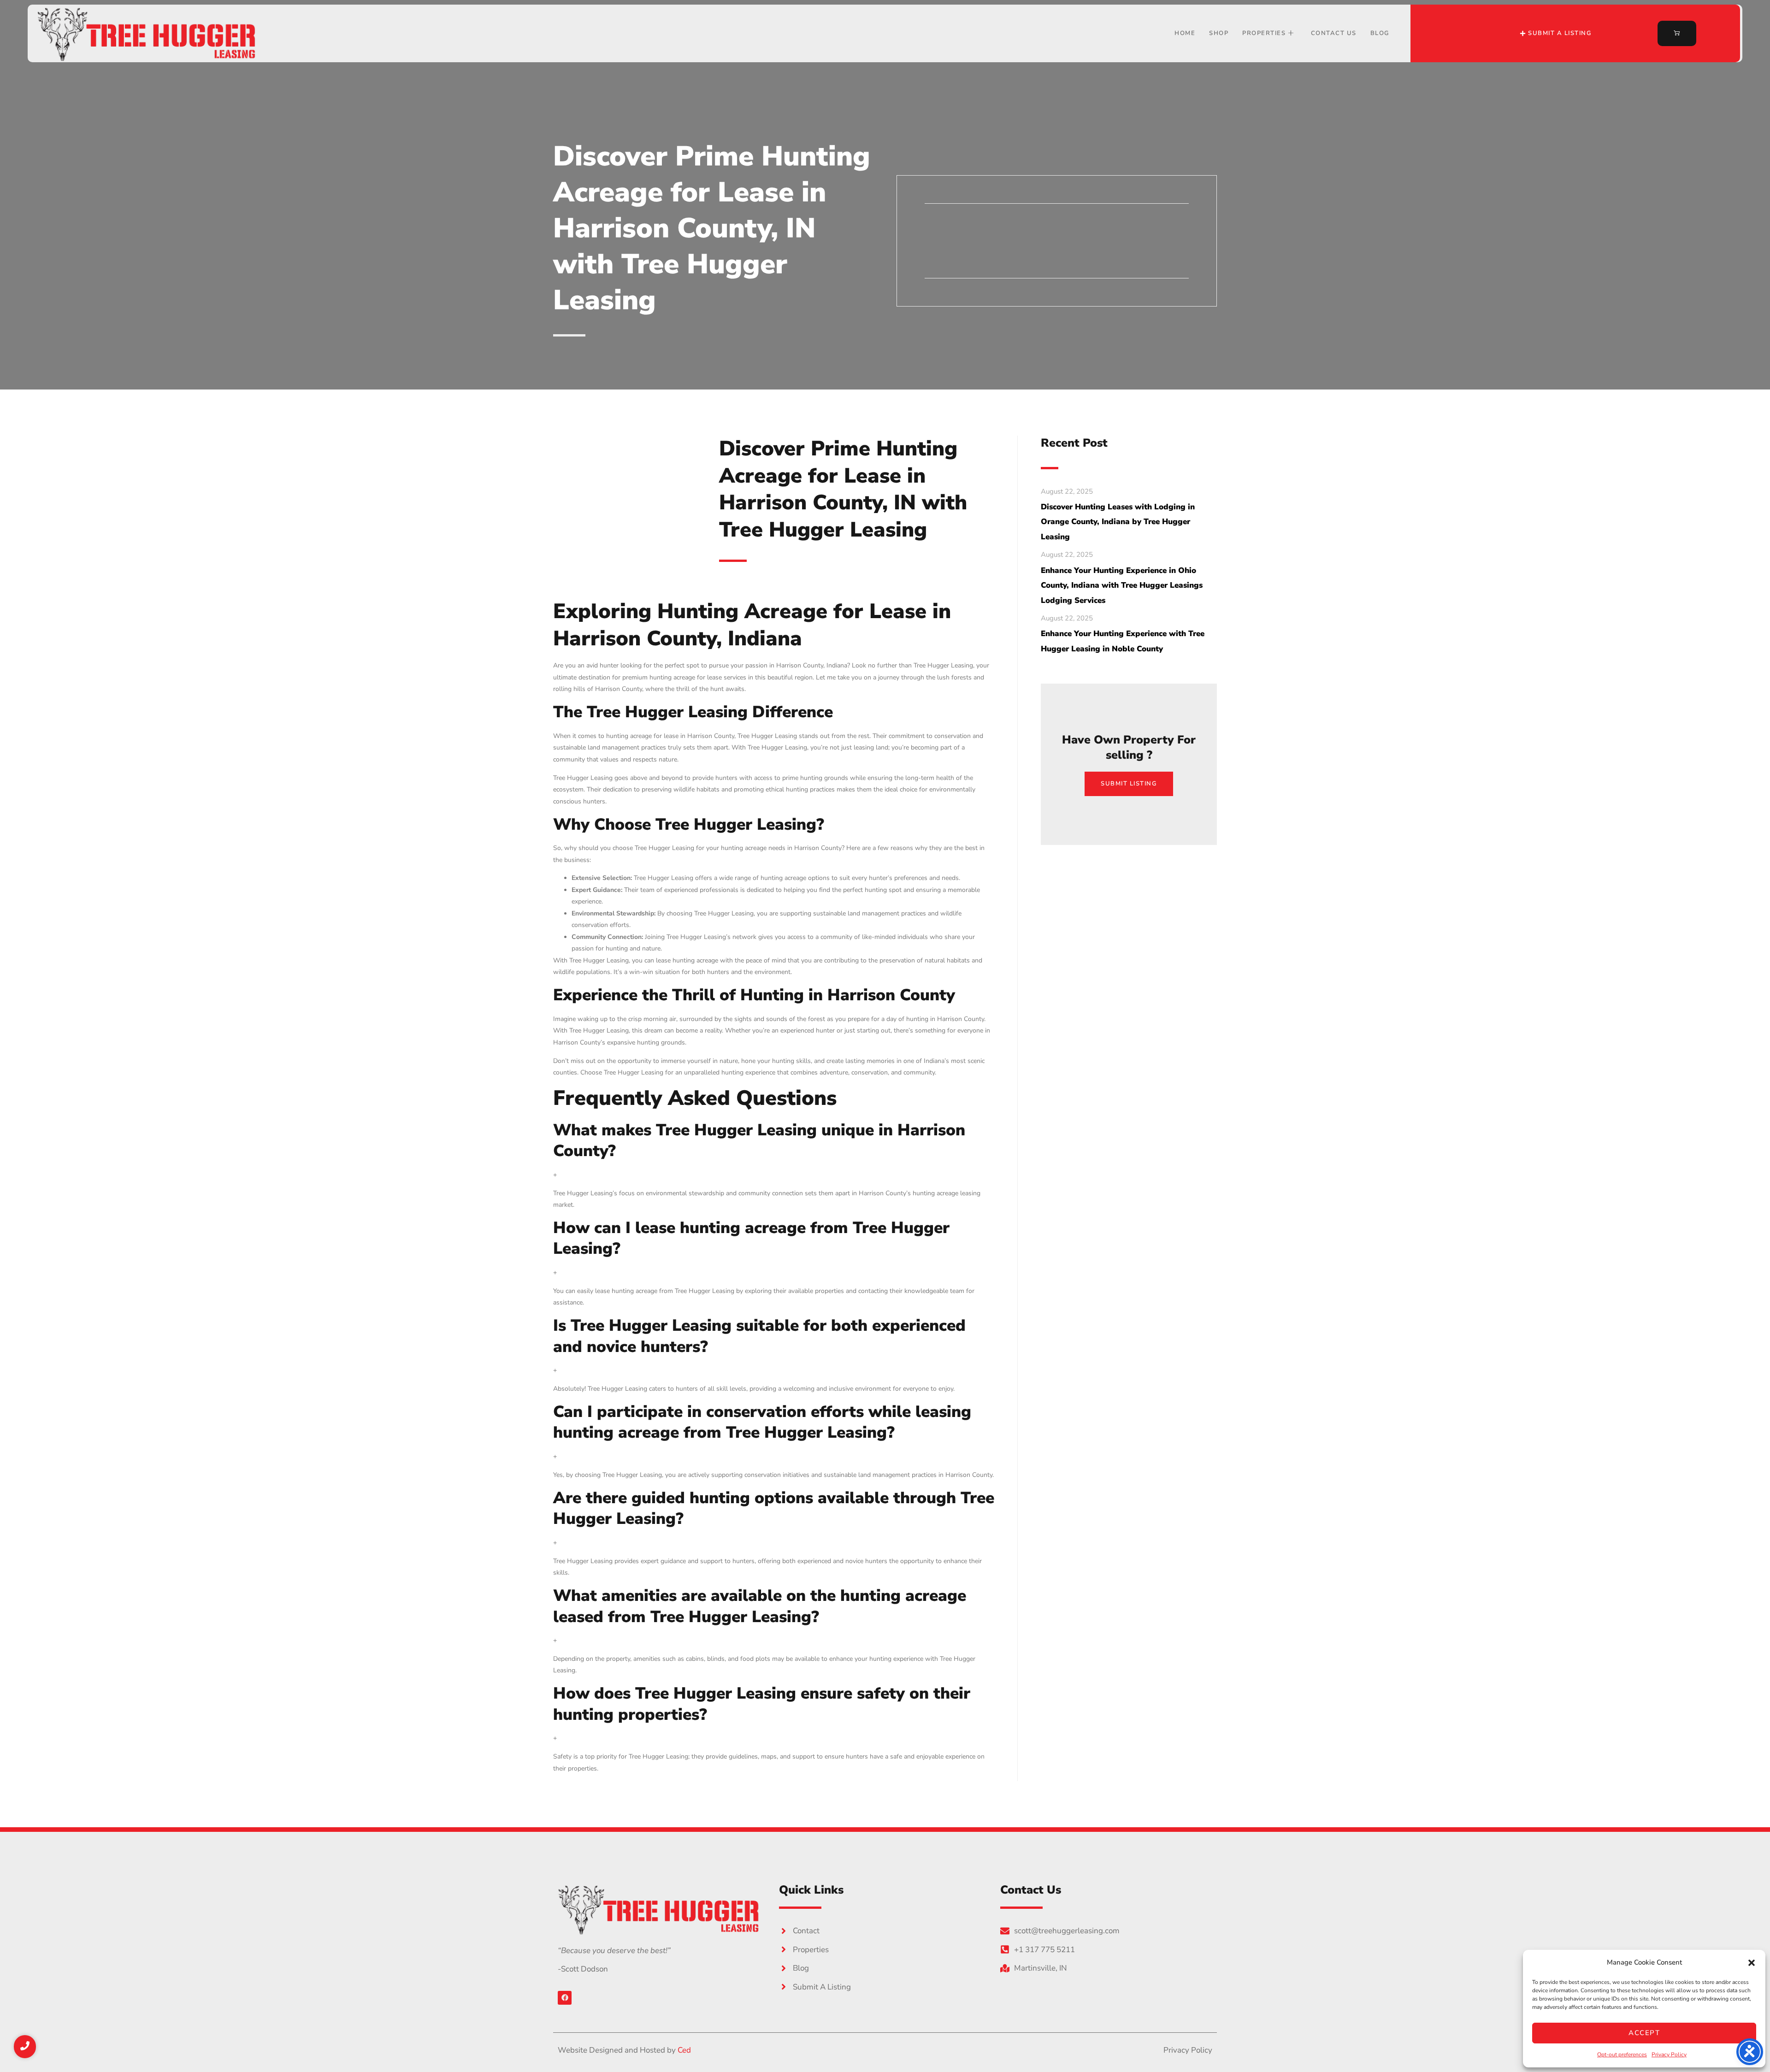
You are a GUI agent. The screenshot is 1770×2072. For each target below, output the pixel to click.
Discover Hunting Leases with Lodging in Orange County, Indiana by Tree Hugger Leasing (1118, 522)
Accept (1644, 2033)
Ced (684, 2050)
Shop (1219, 33)
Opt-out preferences (1622, 2054)
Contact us (971, 258)
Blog (1380, 33)
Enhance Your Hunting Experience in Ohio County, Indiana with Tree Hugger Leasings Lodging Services (1122, 585)
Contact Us (1334, 33)
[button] (1752, 1963)
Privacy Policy (1669, 2054)
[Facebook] (565, 1998)
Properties (1264, 33)
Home (1185, 33)
